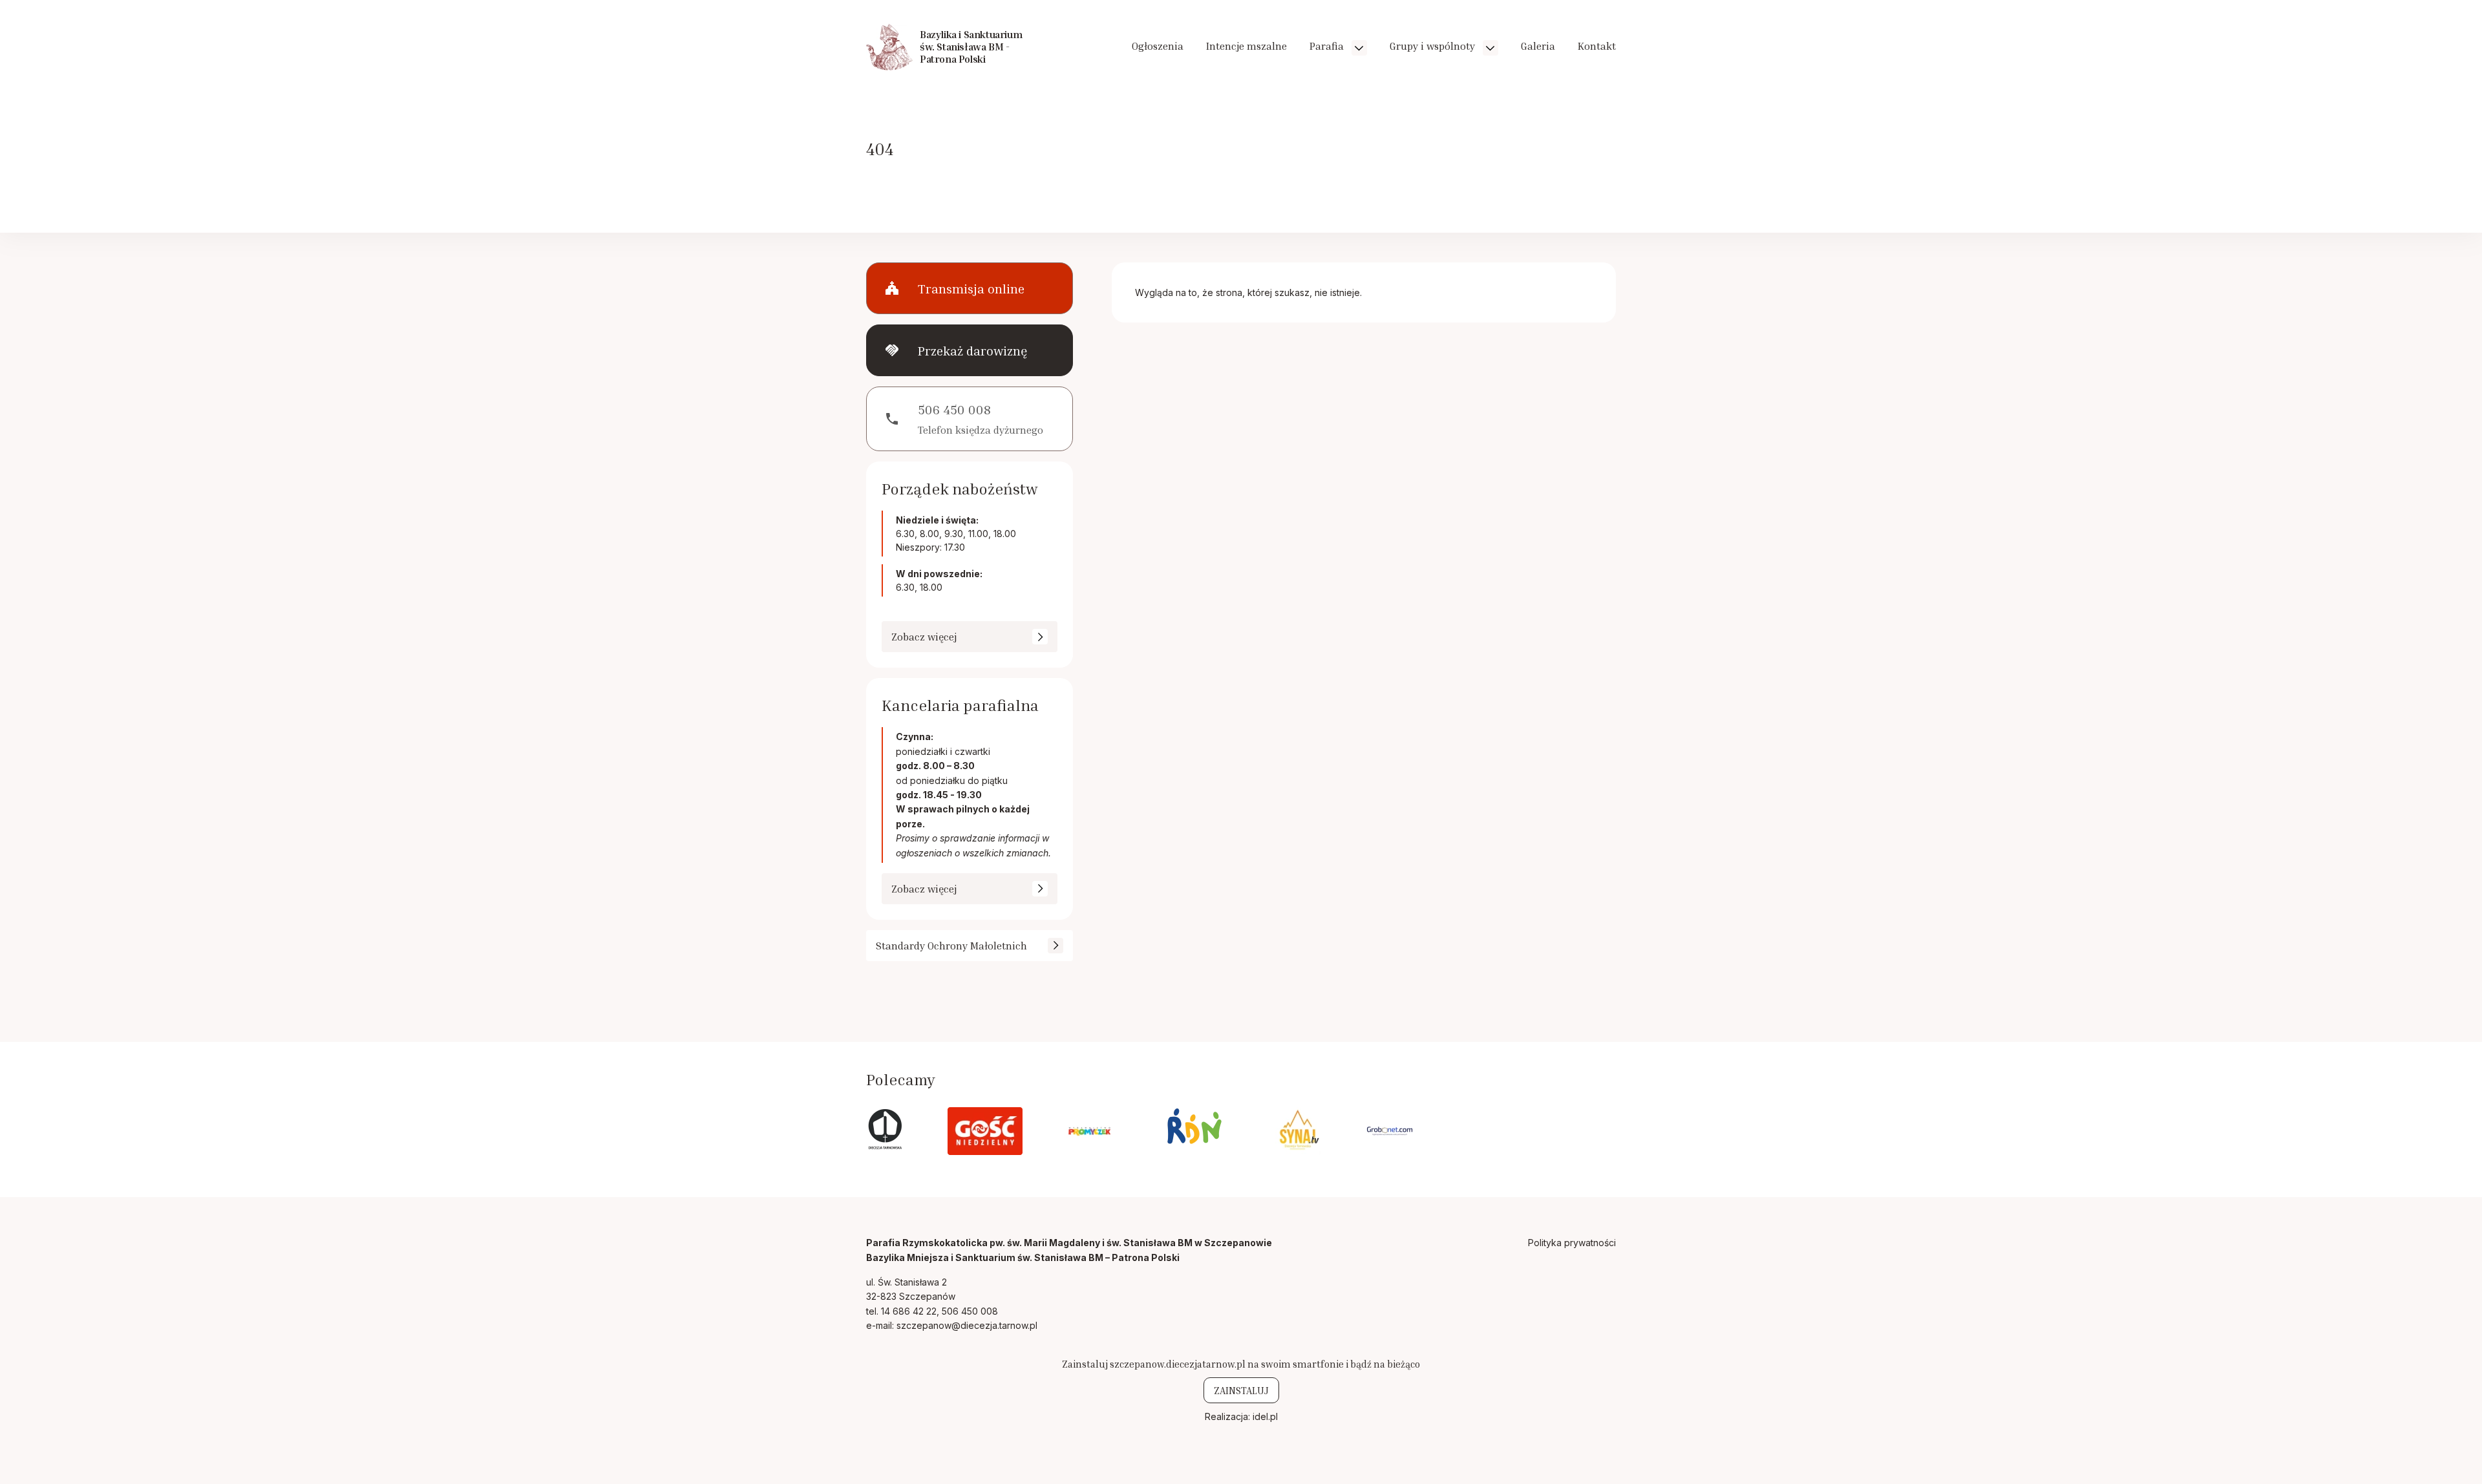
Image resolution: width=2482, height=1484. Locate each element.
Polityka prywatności (1572, 1243)
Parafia (1328, 46)
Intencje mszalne (1246, 46)
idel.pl (1265, 1416)
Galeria (1538, 46)
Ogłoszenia (1158, 46)
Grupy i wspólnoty (1434, 46)
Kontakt (1597, 46)
